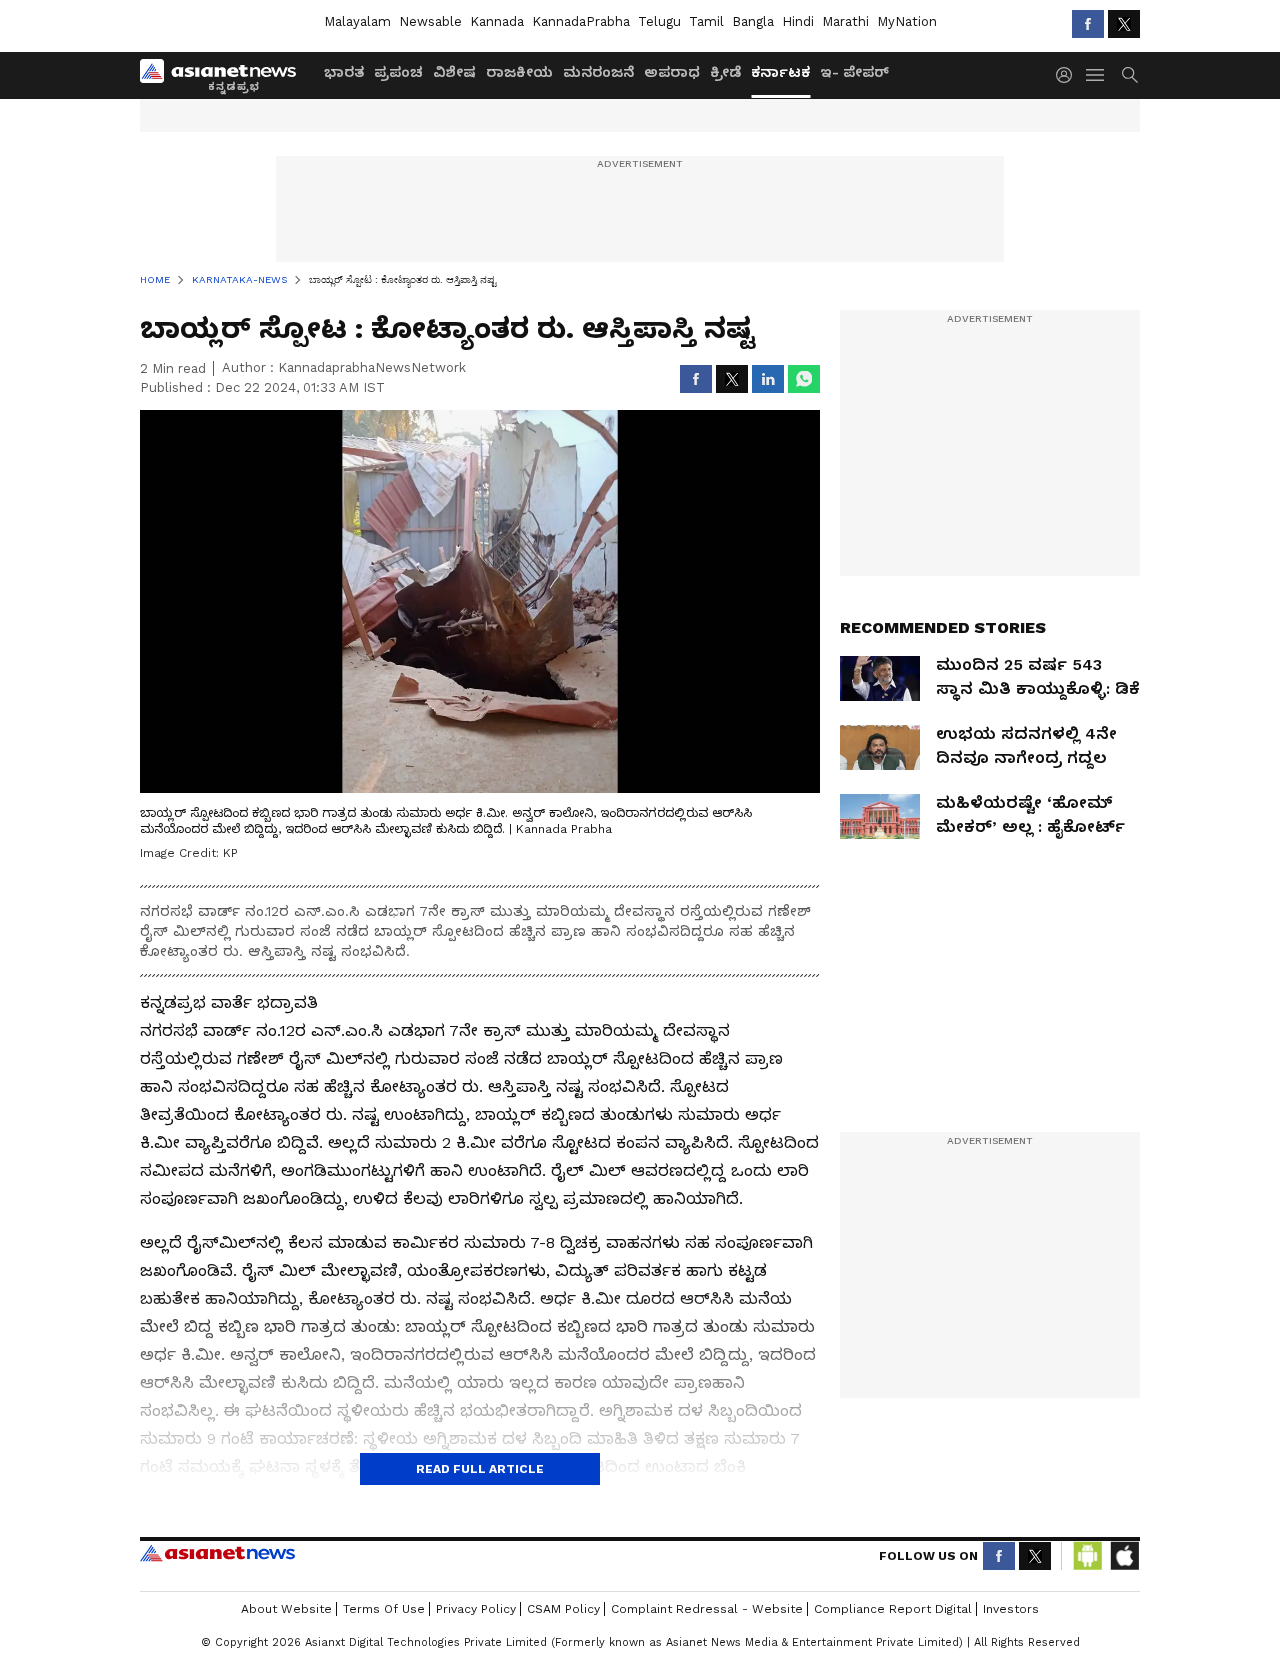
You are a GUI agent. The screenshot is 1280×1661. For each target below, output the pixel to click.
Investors (1011, 1609)
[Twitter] (1124, 24)
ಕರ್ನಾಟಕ (780, 72)
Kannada (497, 21)
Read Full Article (480, 1469)
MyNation (907, 21)
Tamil (706, 21)
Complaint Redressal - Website (707, 1609)
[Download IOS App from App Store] (1124, 1556)
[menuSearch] (1130, 75)
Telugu (659, 21)
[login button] (1069, 75)
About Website (286, 1609)
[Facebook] (1088, 24)
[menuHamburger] (1096, 75)
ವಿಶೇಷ (454, 72)
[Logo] (225, 75)
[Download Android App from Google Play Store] (1088, 1556)
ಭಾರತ (344, 72)
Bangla (753, 21)
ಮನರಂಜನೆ (598, 72)
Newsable (430, 21)
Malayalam (357, 21)
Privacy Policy (476, 1609)
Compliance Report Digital (893, 1609)
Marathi (845, 21)
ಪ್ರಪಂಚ (398, 72)
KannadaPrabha (581, 21)
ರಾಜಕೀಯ (519, 72)
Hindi (798, 21)
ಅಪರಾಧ (672, 72)
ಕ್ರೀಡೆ (725, 72)
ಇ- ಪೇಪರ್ (854, 72)
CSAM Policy (563, 1609)
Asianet (217, 1553)
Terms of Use (384, 1609)
